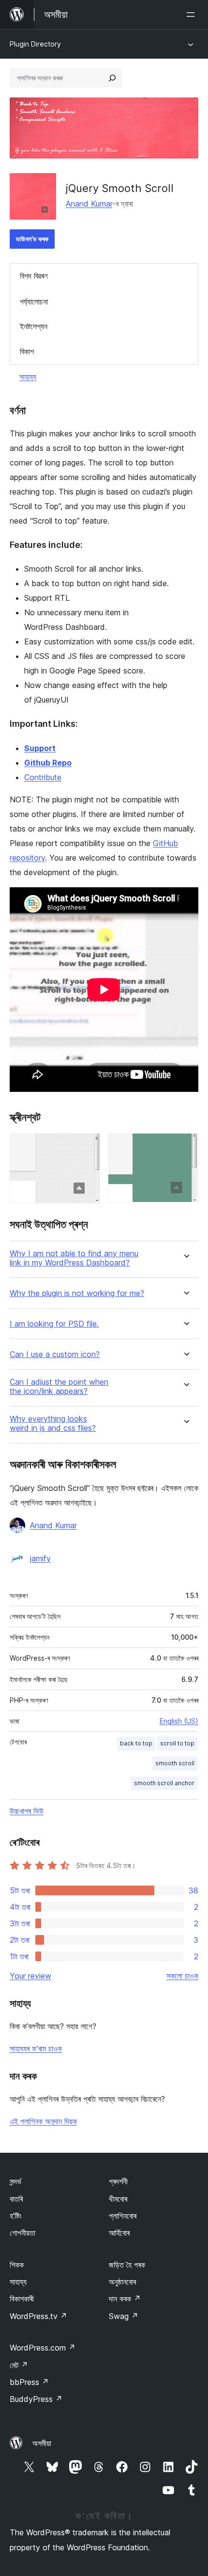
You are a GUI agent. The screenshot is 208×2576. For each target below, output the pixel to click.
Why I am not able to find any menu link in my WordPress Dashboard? (74, 1258)
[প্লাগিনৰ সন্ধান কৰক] (112, 78)
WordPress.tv (38, 2316)
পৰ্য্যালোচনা (34, 302)
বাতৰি (16, 2199)
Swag (124, 2316)
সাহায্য (28, 377)
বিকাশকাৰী (22, 2299)
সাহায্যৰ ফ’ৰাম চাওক (36, 2048)
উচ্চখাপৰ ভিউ (27, 1811)
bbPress (29, 2382)
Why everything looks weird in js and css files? (53, 1424)
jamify (40, 1558)
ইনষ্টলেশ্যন (34, 326)
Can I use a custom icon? (55, 1354)
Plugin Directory (35, 44)
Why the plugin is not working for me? (77, 1293)
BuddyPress (36, 2399)
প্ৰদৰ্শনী (118, 2181)
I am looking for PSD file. (54, 1324)
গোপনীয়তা (22, 2233)
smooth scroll (175, 1763)
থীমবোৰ (118, 2199)
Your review (30, 1976)
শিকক (17, 2265)
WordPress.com (43, 2348)
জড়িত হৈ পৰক (127, 2265)
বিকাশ (27, 352)
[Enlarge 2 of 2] (185, 1146)
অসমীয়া (42, 2443)
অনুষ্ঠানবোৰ (122, 2282)
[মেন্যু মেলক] (193, 15)
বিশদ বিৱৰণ (34, 276)
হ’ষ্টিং (16, 2216)
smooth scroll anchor (164, 1783)
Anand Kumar (89, 204)
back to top (136, 1743)
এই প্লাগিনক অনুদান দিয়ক (43, 2121)
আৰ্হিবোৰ (119, 2233)
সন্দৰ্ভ (15, 2181)
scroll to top (177, 1743)
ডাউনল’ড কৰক (32, 239)
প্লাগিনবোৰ (123, 2216)
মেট (19, 2365)
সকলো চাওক (182, 1976)
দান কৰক (125, 2299)
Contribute (43, 777)
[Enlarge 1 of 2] (87, 1146)
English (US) (179, 1721)
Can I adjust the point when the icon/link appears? (59, 1387)
